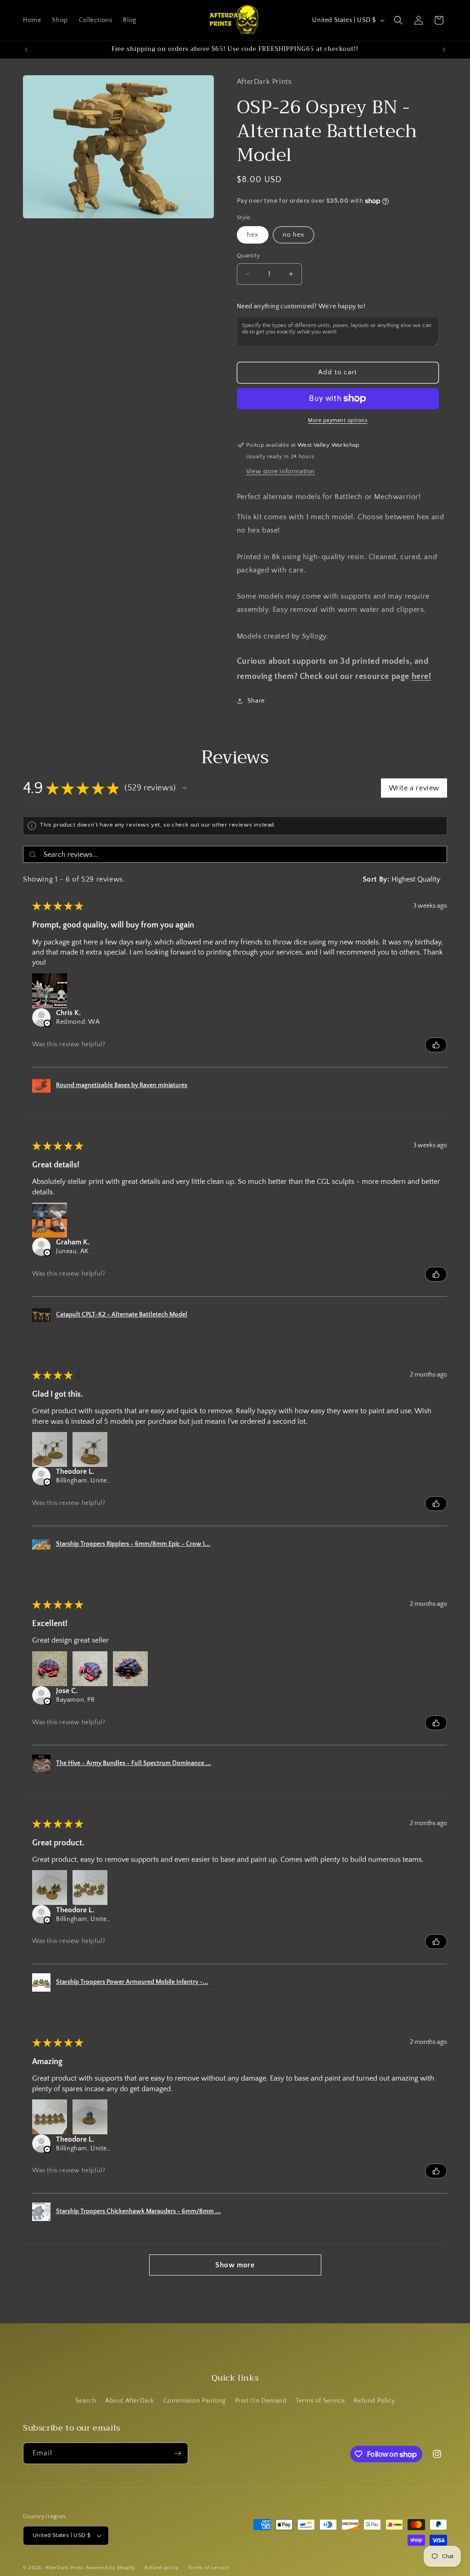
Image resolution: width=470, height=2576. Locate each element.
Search (86, 2401)
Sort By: (376, 879)
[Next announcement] (444, 50)
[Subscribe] (178, 2453)
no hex (294, 235)
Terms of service (209, 2568)
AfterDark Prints (64, 2568)
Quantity (249, 255)
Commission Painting (195, 2401)
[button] (398, 20)
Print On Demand (261, 2401)
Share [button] (256, 701)
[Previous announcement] (26, 50)
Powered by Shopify (111, 2568)
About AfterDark (130, 2401)
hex (253, 235)
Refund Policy (374, 2401)
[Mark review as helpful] (436, 1045)
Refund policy (162, 2568)
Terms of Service (320, 2401)
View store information (280, 472)
